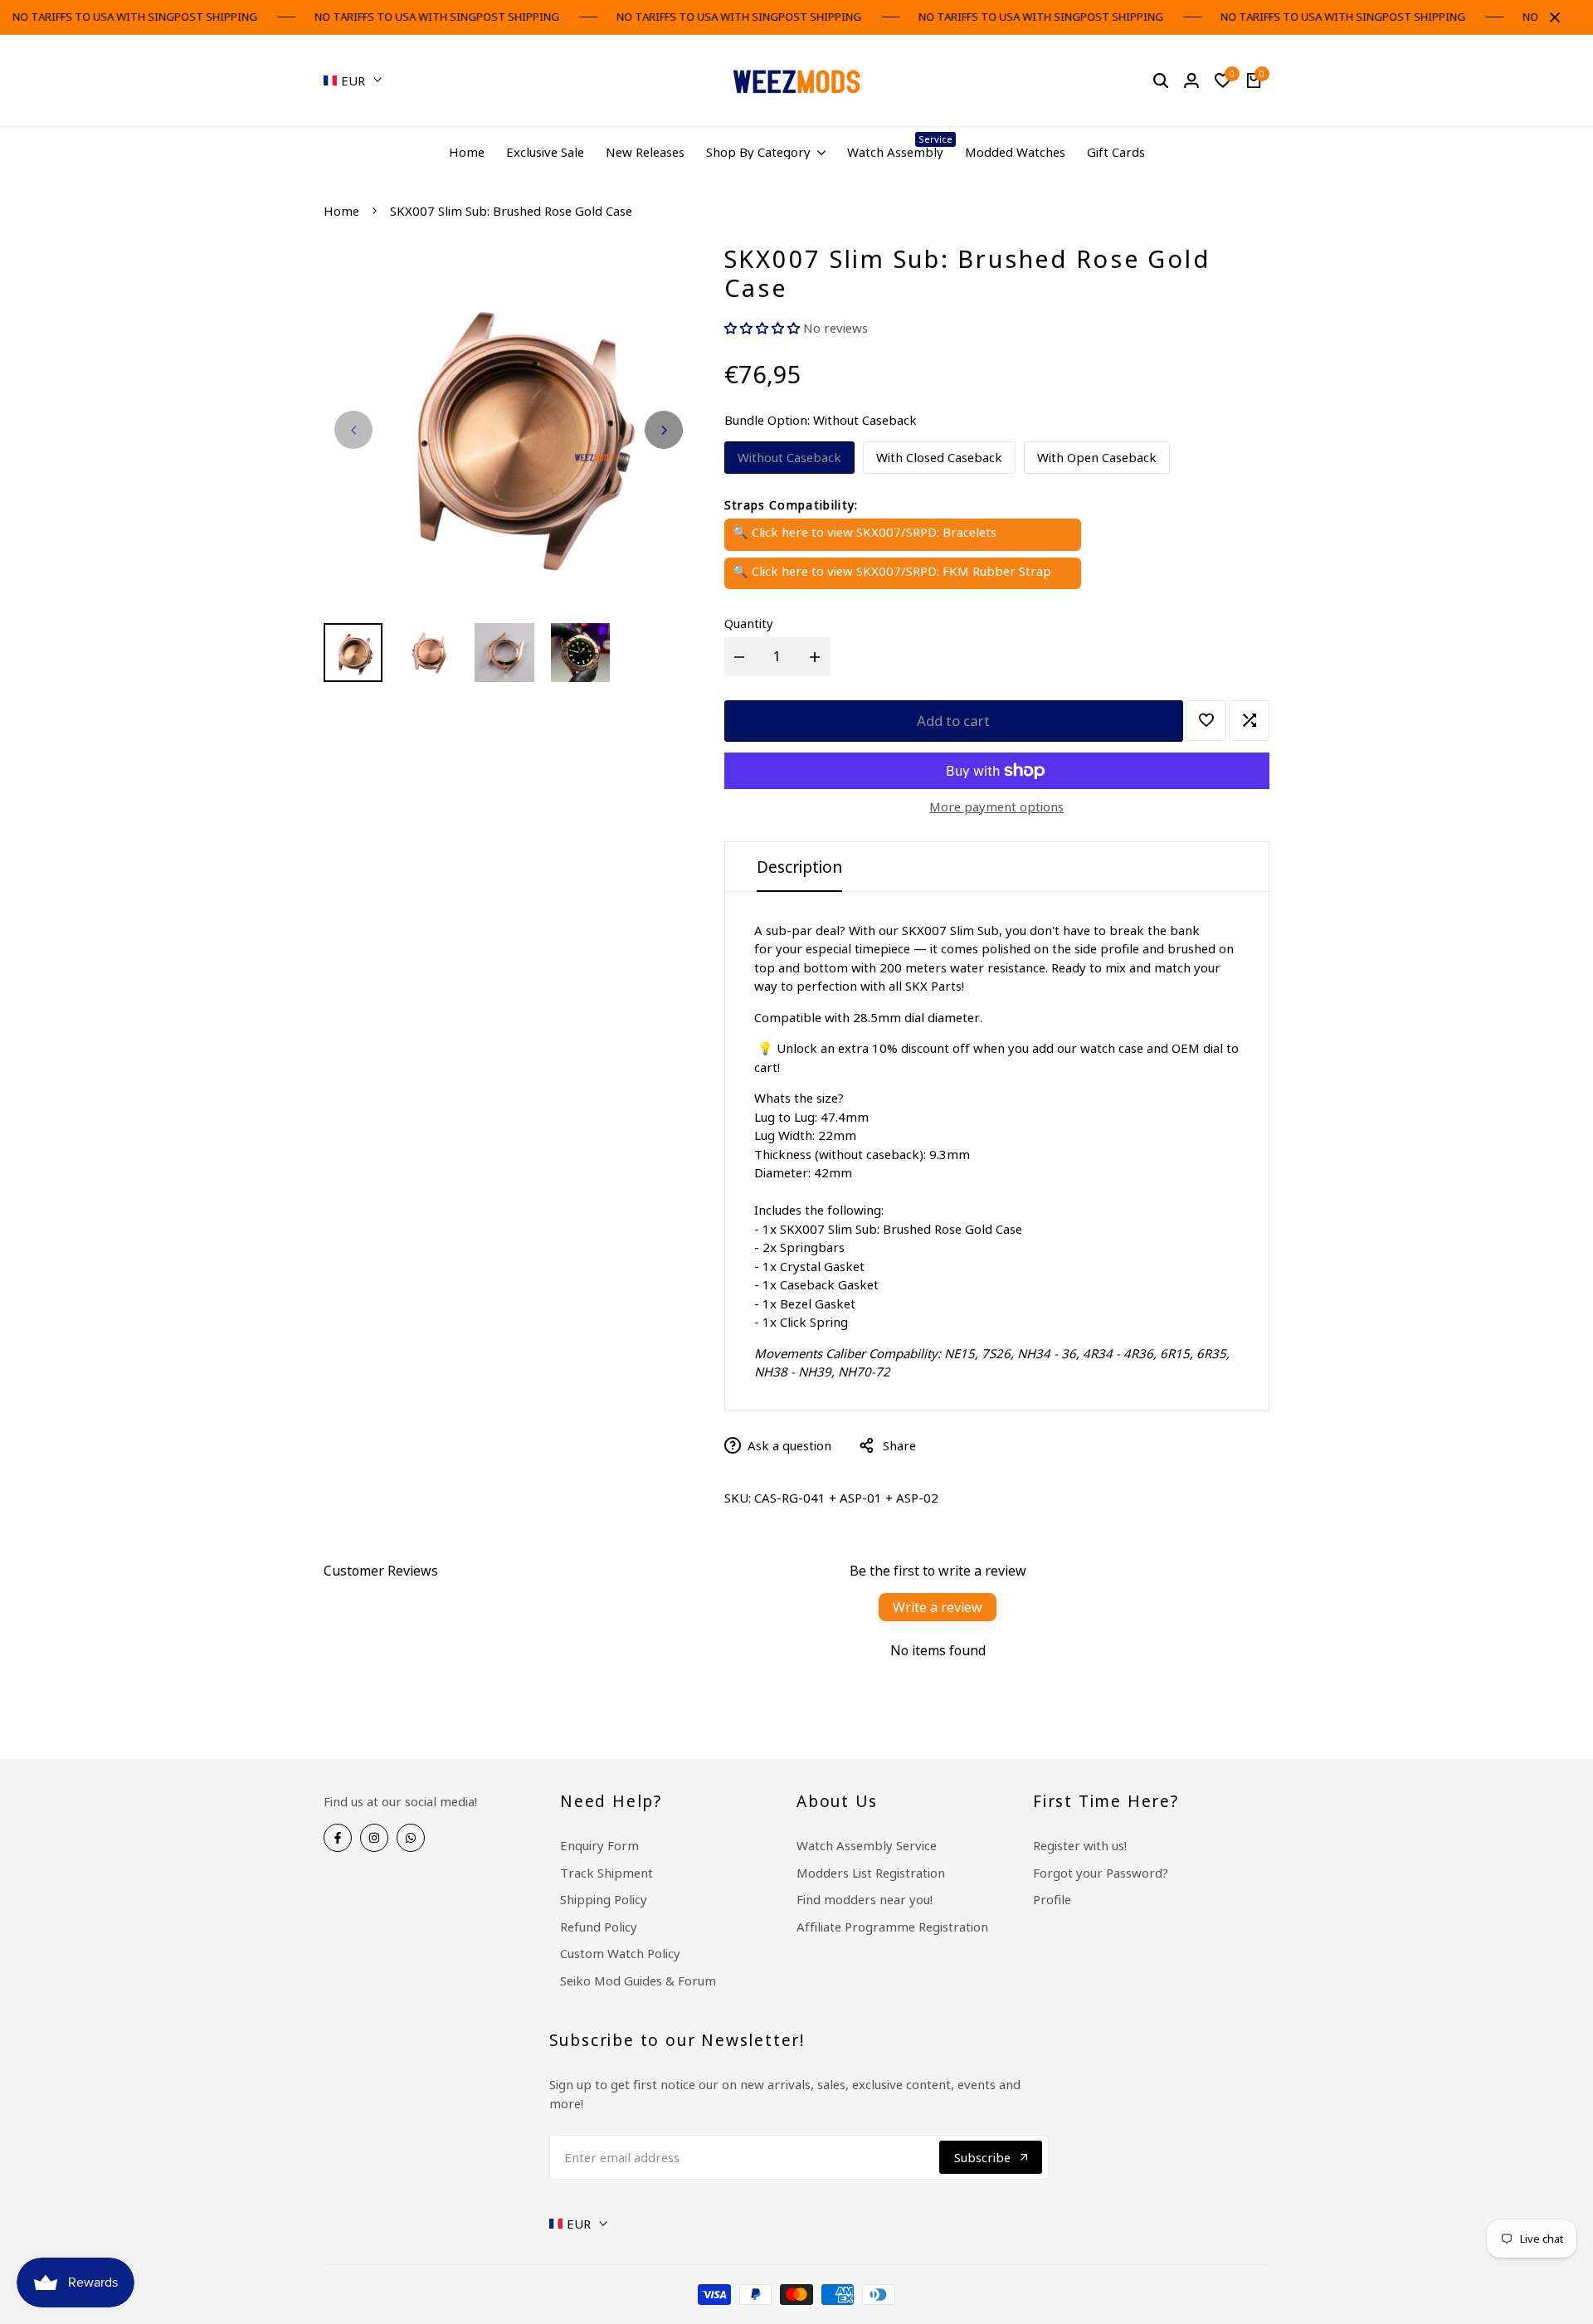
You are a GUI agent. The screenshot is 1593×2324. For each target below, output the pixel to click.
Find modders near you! (865, 1899)
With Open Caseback (1097, 457)
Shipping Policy (604, 1899)
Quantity (749, 623)
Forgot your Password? (1101, 1873)
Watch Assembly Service (867, 1845)
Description (799, 867)
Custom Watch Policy (620, 1953)
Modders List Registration (871, 1873)
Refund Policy (599, 1927)
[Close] (1552, 17)
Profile (1052, 1899)
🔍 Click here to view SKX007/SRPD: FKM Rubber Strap (892, 571)
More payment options (996, 806)
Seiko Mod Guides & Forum (638, 1981)
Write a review (938, 1607)
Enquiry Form (599, 1845)
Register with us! (1080, 1845)
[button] (762, 328)
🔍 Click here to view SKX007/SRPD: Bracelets (865, 532)
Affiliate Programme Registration (892, 1927)
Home (341, 211)
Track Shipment (607, 1873)
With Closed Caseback (939, 457)
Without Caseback (789, 457)
